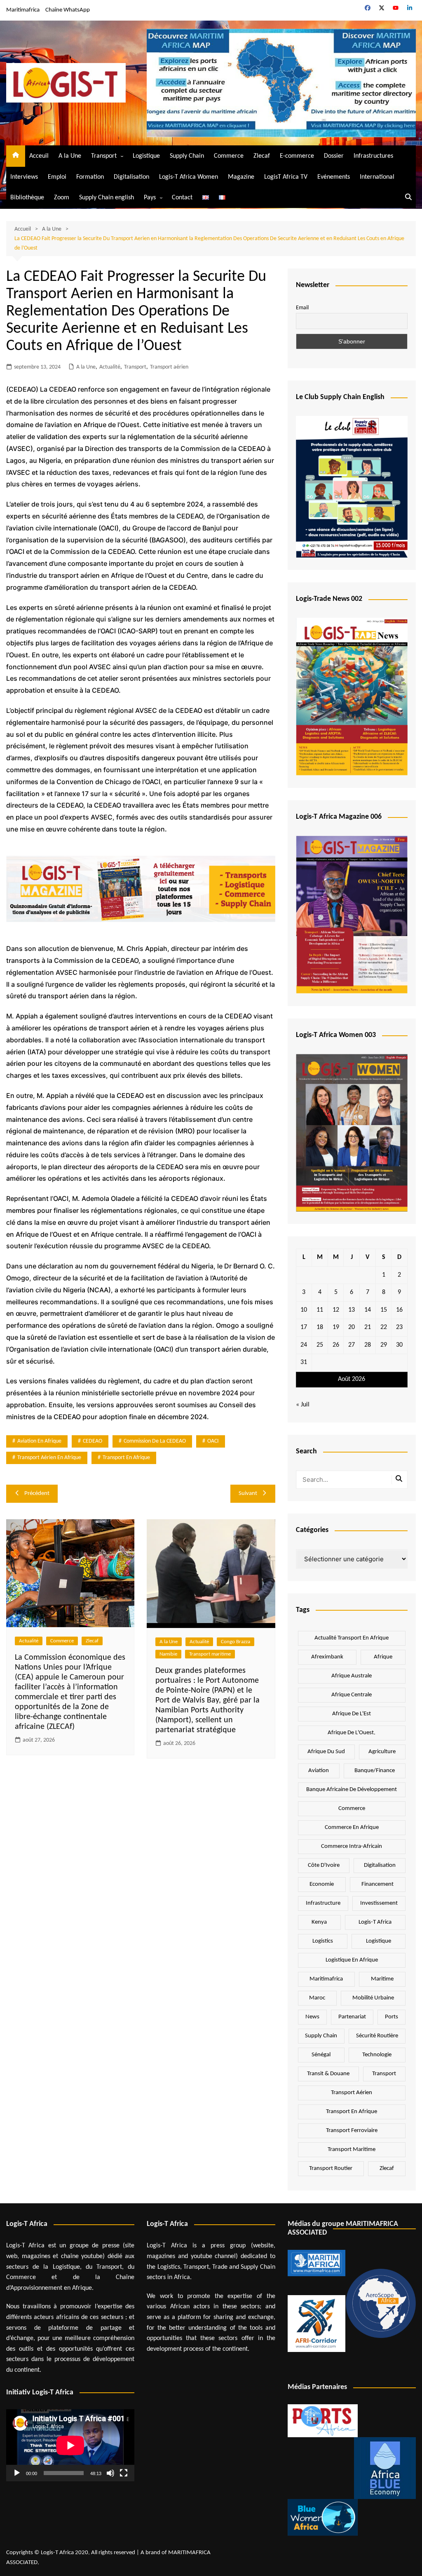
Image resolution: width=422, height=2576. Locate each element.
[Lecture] (17, 2473)
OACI (213, 1441)
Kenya (319, 1922)
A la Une (70, 156)
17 (304, 1327)
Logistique (146, 156)
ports (392, 2017)
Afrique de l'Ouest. (352, 1733)
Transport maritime (210, 1654)
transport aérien (352, 2093)
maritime (382, 1979)
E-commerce (297, 156)
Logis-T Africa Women (189, 177)
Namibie (168, 1654)
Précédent (37, 1494)
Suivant (248, 1494)
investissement (379, 1903)
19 (336, 1327)
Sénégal (321, 2055)
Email (302, 308)
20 (352, 1327)
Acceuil (39, 156)
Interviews (24, 177)
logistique (379, 1941)
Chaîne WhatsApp (68, 10)
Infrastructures (373, 156)
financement (377, 1884)
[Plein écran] (124, 2473)
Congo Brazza (236, 1642)
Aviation (319, 1771)
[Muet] (110, 2473)
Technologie (377, 2055)
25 (320, 1345)
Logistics (323, 1941)
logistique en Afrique (352, 1960)
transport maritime (352, 2150)
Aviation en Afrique (39, 1441)
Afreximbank (327, 1657)
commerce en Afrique (352, 1827)
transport (384, 2074)
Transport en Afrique (126, 1458)
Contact (182, 198)
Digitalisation (131, 177)
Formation (90, 177)
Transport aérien (169, 367)
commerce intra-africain (352, 1846)
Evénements (334, 177)
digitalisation (380, 1865)
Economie (322, 1884)
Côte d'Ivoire (324, 1865)
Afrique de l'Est (352, 1714)
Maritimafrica (23, 10)
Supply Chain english (107, 198)
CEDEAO (93, 1441)
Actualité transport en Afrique (352, 1638)
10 (304, 1310)
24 (304, 1345)
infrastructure (323, 1903)
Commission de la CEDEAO (155, 1441)
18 (320, 1327)
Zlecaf (262, 156)
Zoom (62, 198)
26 (336, 1345)
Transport (104, 156)
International (377, 177)
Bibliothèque (27, 198)
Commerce (229, 156)
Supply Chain (187, 156)
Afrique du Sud (326, 1752)
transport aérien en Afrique (49, 1458)
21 (368, 1327)
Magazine (241, 177)
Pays (150, 198)
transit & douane (328, 2074)
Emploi (57, 177)
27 (352, 1345)
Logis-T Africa (375, 1922)
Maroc (317, 1998)
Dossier (334, 156)
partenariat (352, 2017)
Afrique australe (352, 1676)
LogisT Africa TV (286, 177)
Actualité (110, 367)
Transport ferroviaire (352, 2131)
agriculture (382, 1752)
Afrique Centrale (352, 1695)
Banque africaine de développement (352, 1790)
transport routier (331, 2168)
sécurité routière (377, 2036)
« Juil (303, 1405)
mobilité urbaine (373, 1998)
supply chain (321, 2036)
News (312, 2017)
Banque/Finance (375, 1771)
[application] (70, 2445)
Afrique (383, 1657)
